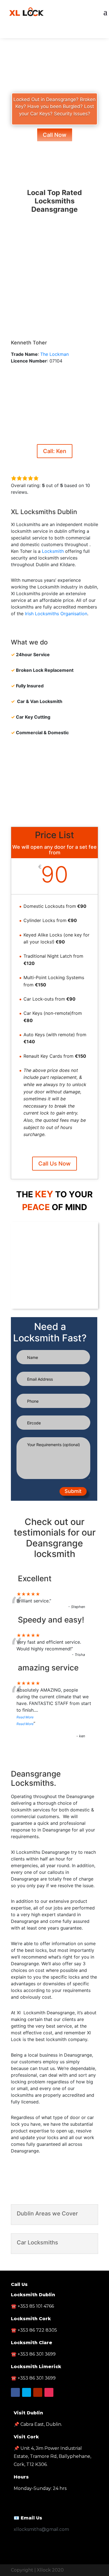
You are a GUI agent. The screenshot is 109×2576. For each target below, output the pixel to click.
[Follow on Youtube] (66, 33)
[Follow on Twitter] (54, 33)
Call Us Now (54, 1164)
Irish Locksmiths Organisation (56, 614)
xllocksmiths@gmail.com (41, 2529)
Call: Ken (55, 451)
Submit (73, 1491)
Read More (25, 1717)
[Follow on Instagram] (49, 2392)
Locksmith (53, 551)
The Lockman (54, 354)
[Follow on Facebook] (43, 33)
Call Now (55, 135)
